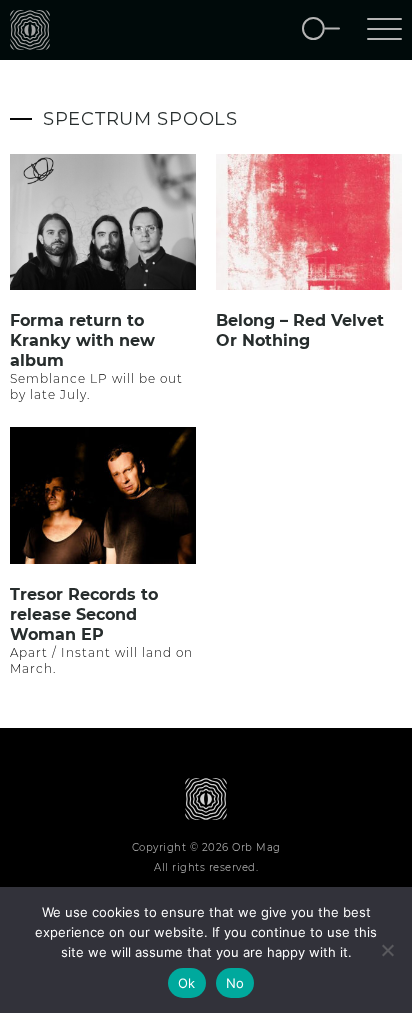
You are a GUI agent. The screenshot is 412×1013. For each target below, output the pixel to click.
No (235, 983)
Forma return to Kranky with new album (82, 340)
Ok (187, 983)
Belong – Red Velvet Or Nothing (300, 330)
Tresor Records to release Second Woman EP (84, 614)
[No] (387, 950)
